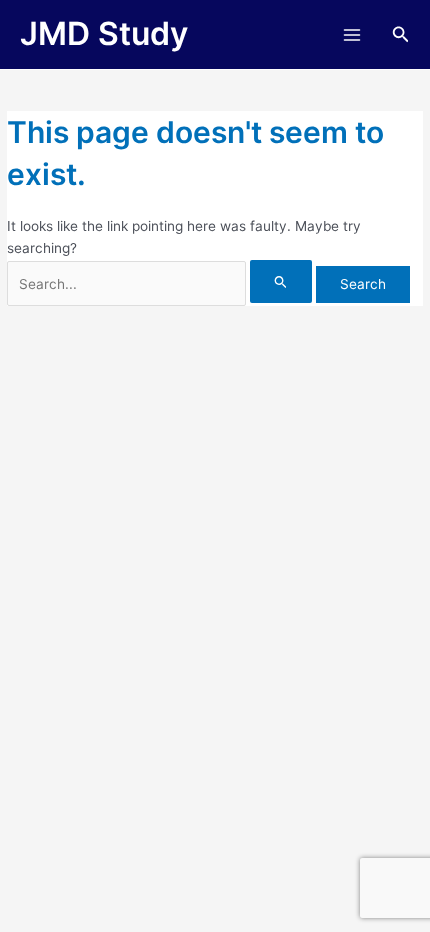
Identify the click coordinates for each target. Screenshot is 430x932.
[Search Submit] (281, 281)
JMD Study (104, 33)
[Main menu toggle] (351, 34)
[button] (401, 34)
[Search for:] (161, 284)
